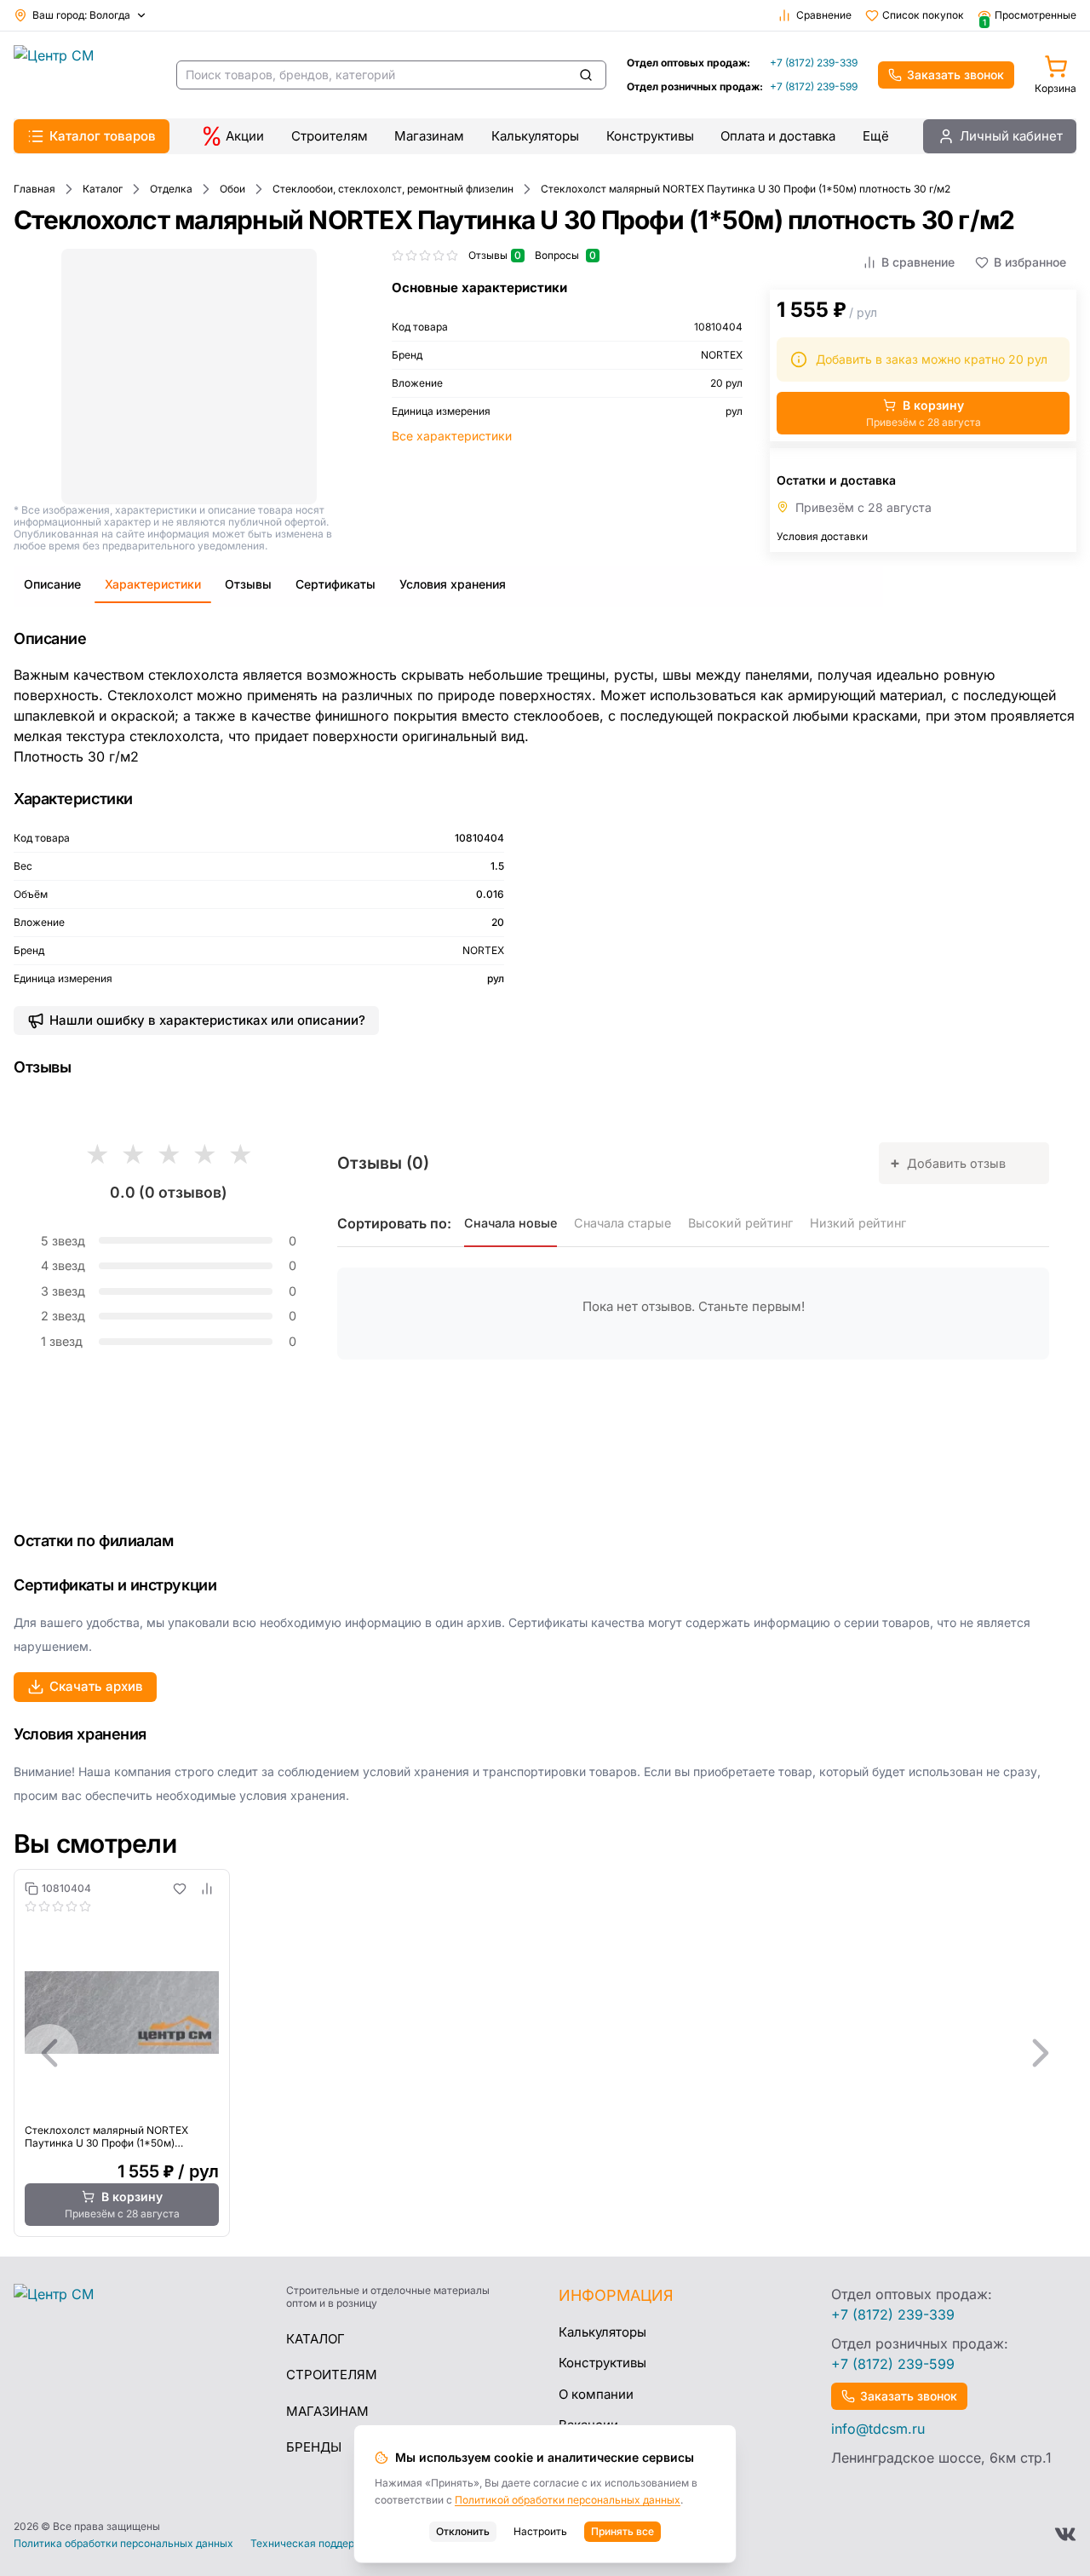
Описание (52, 584)
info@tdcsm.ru (878, 2429)
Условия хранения (453, 584)
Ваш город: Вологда (81, 15)
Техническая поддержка (313, 2544)
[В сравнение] (207, 1889)
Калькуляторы (535, 136)
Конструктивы (650, 136)
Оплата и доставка (778, 136)
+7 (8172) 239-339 (814, 63)
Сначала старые (622, 1223)
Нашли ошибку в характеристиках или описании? (207, 1020)
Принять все (622, 2531)
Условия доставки (822, 536)
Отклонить (463, 2531)
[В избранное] (180, 1889)
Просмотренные (1030, 15)
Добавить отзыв (948, 1162)
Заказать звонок (955, 75)
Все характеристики (452, 436)
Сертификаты (336, 584)
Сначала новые (511, 1223)
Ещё (876, 136)
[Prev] (49, 2053)
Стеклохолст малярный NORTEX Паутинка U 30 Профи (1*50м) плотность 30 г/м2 (106, 2136)
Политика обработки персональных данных (123, 2544)
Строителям (330, 136)
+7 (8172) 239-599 (814, 86)
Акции (245, 136)
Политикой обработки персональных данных (568, 2500)
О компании (596, 2394)
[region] (545, 2053)
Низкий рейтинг (858, 1223)
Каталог (316, 2339)
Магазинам (429, 136)
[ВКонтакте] (1065, 2534)
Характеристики (153, 584)
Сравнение (824, 15)
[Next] (1041, 2053)
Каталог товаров (103, 136)
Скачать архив (96, 1686)
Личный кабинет (1011, 136)
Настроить (540, 2531)
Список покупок (923, 15)
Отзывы (248, 584)
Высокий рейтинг (740, 1223)
